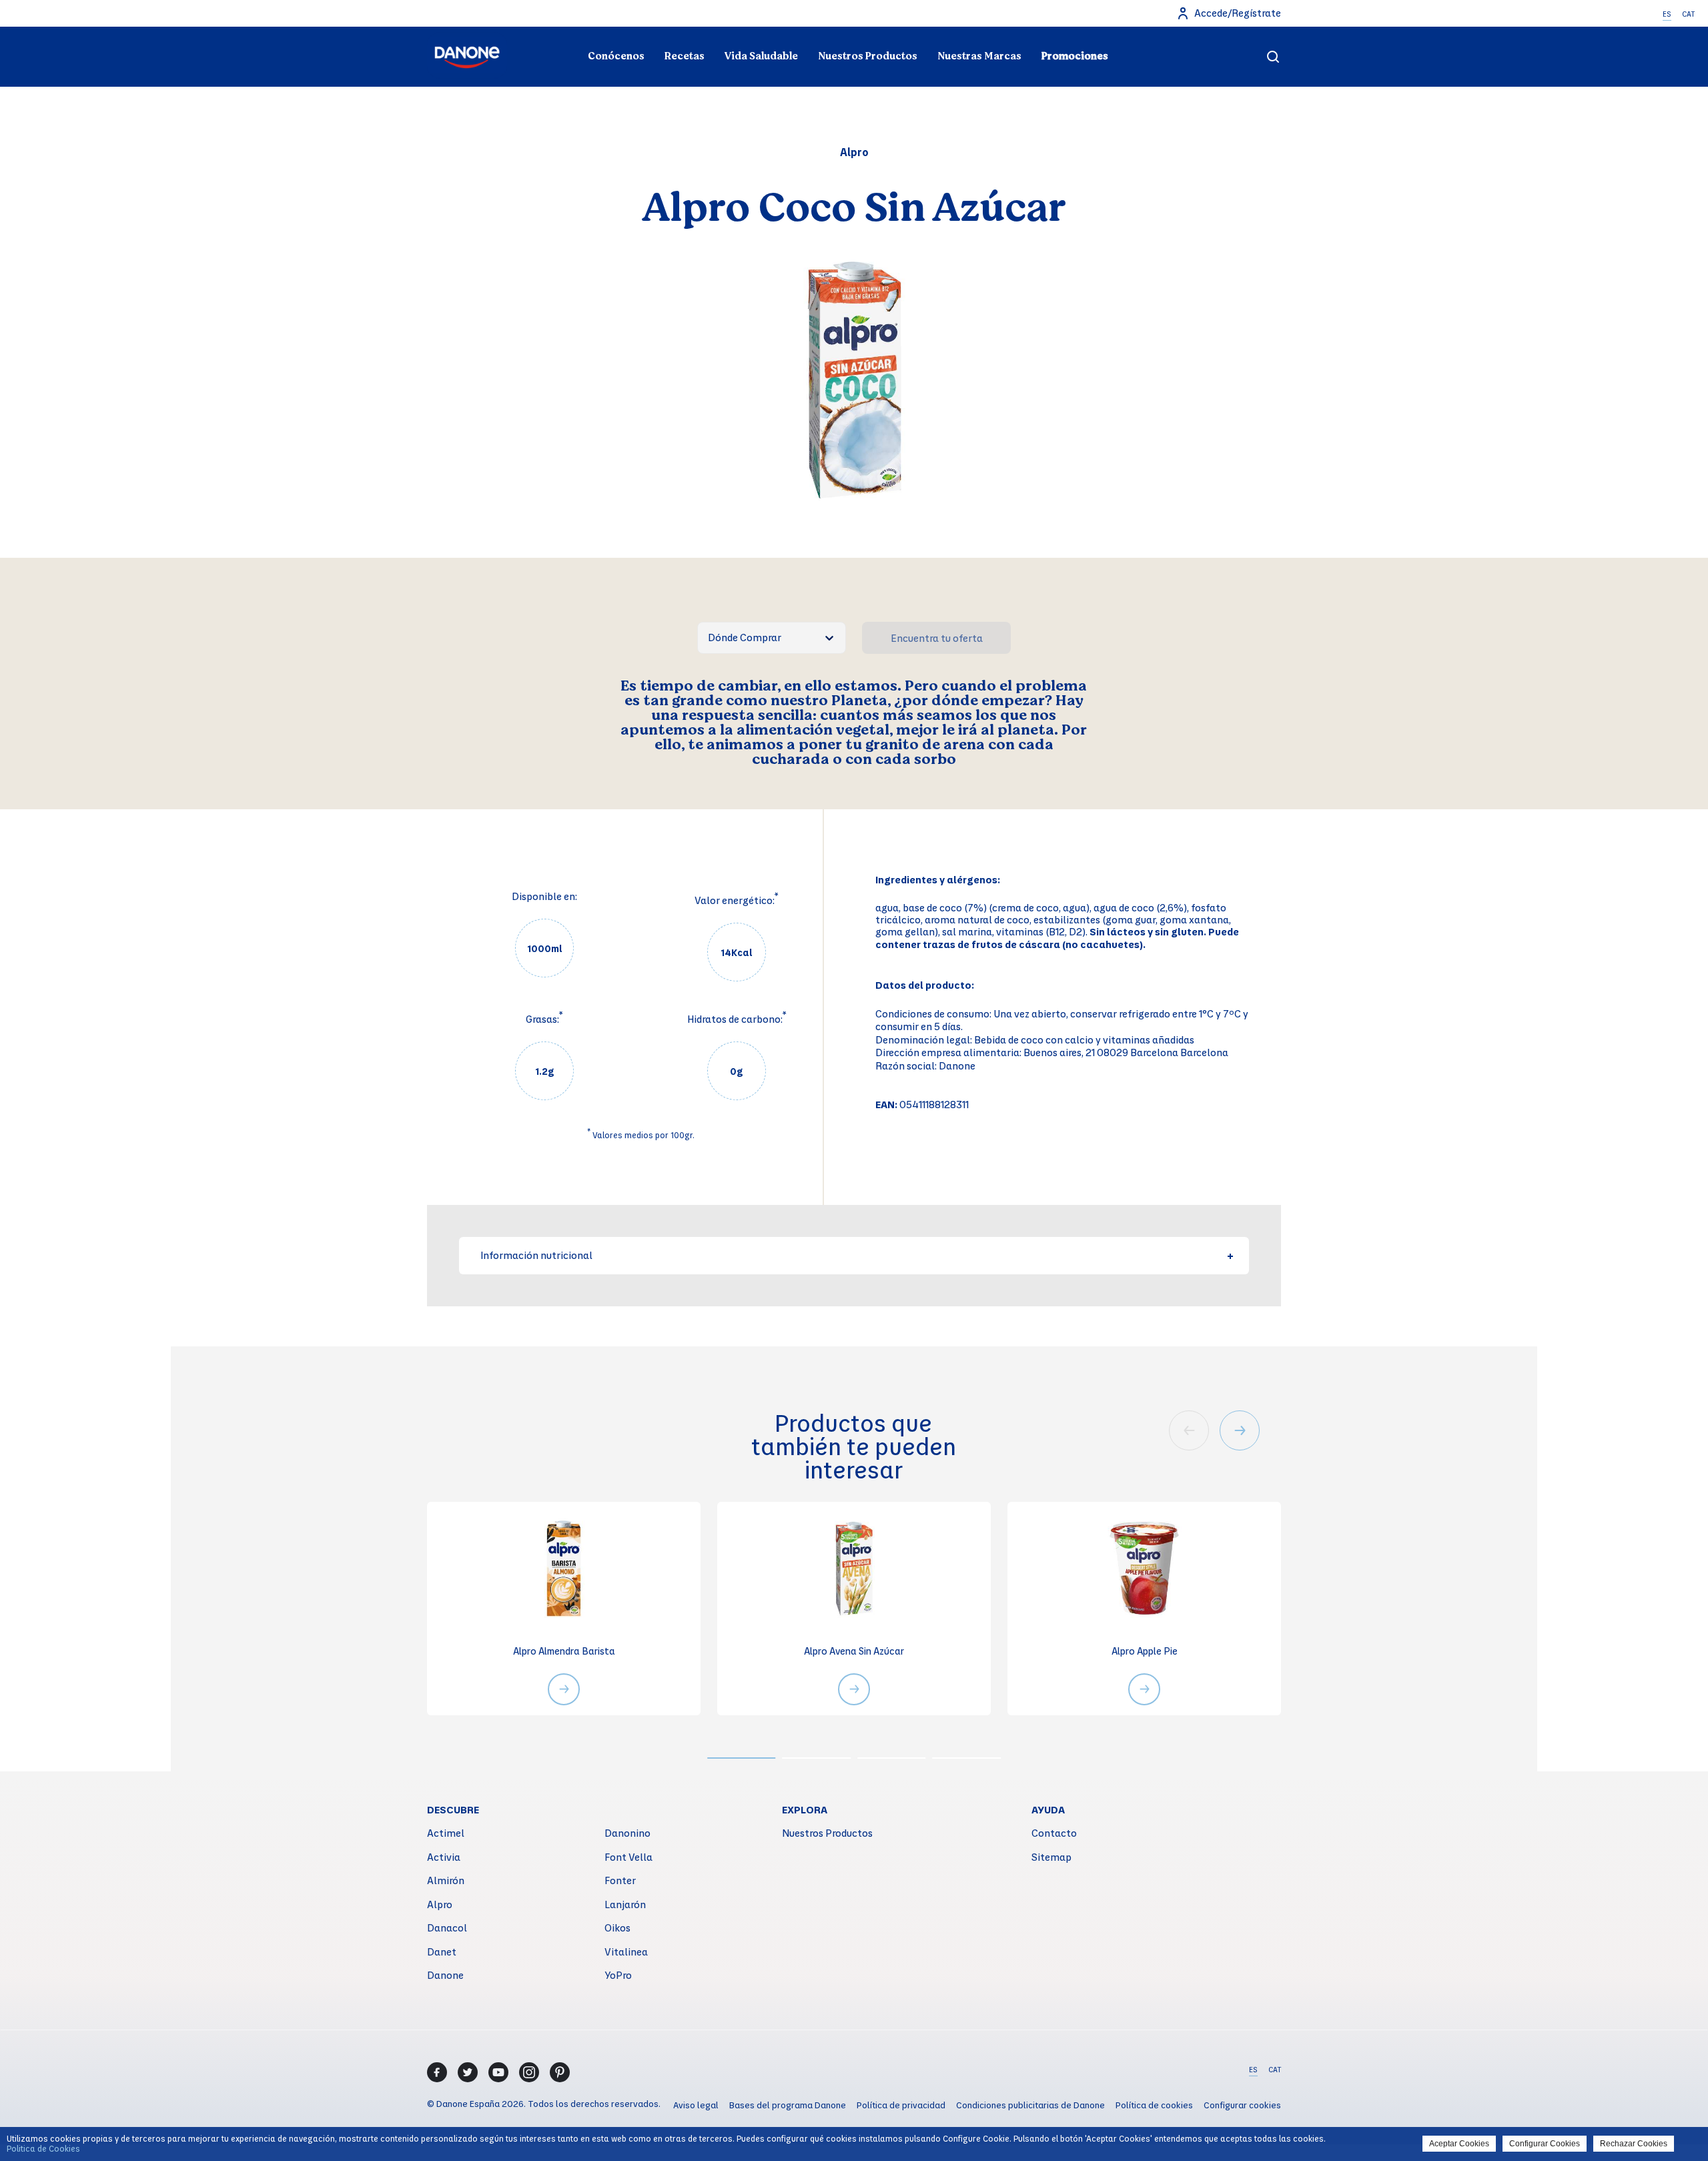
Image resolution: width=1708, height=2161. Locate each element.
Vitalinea (626, 1952)
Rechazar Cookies (1634, 2144)
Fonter (620, 1880)
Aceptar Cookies (1459, 2144)
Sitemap (1051, 1857)
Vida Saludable (761, 56)
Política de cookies (1154, 2105)
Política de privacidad (901, 2105)
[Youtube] (498, 2072)
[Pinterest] (560, 2072)
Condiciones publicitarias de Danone (1030, 2105)
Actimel (446, 1833)
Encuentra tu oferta (937, 638)
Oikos (617, 1927)
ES (1667, 14)
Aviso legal (696, 2105)
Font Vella (628, 1857)
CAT (1688, 14)
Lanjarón (625, 1904)
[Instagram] (529, 2072)
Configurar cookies (1242, 2105)
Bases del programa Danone (788, 2105)
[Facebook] (437, 2072)
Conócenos (616, 56)
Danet (442, 1952)
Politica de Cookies (43, 2148)
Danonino (627, 1833)
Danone (445, 1975)
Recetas (685, 56)
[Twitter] (468, 2072)
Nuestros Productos (868, 56)
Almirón (446, 1880)
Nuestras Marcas (979, 56)
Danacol (447, 1927)
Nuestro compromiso (1143, 31)
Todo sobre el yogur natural (565, 31)
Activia (444, 1857)
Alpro (440, 1904)
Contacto (1054, 1833)
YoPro (618, 1975)
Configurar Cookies (1545, 2144)
